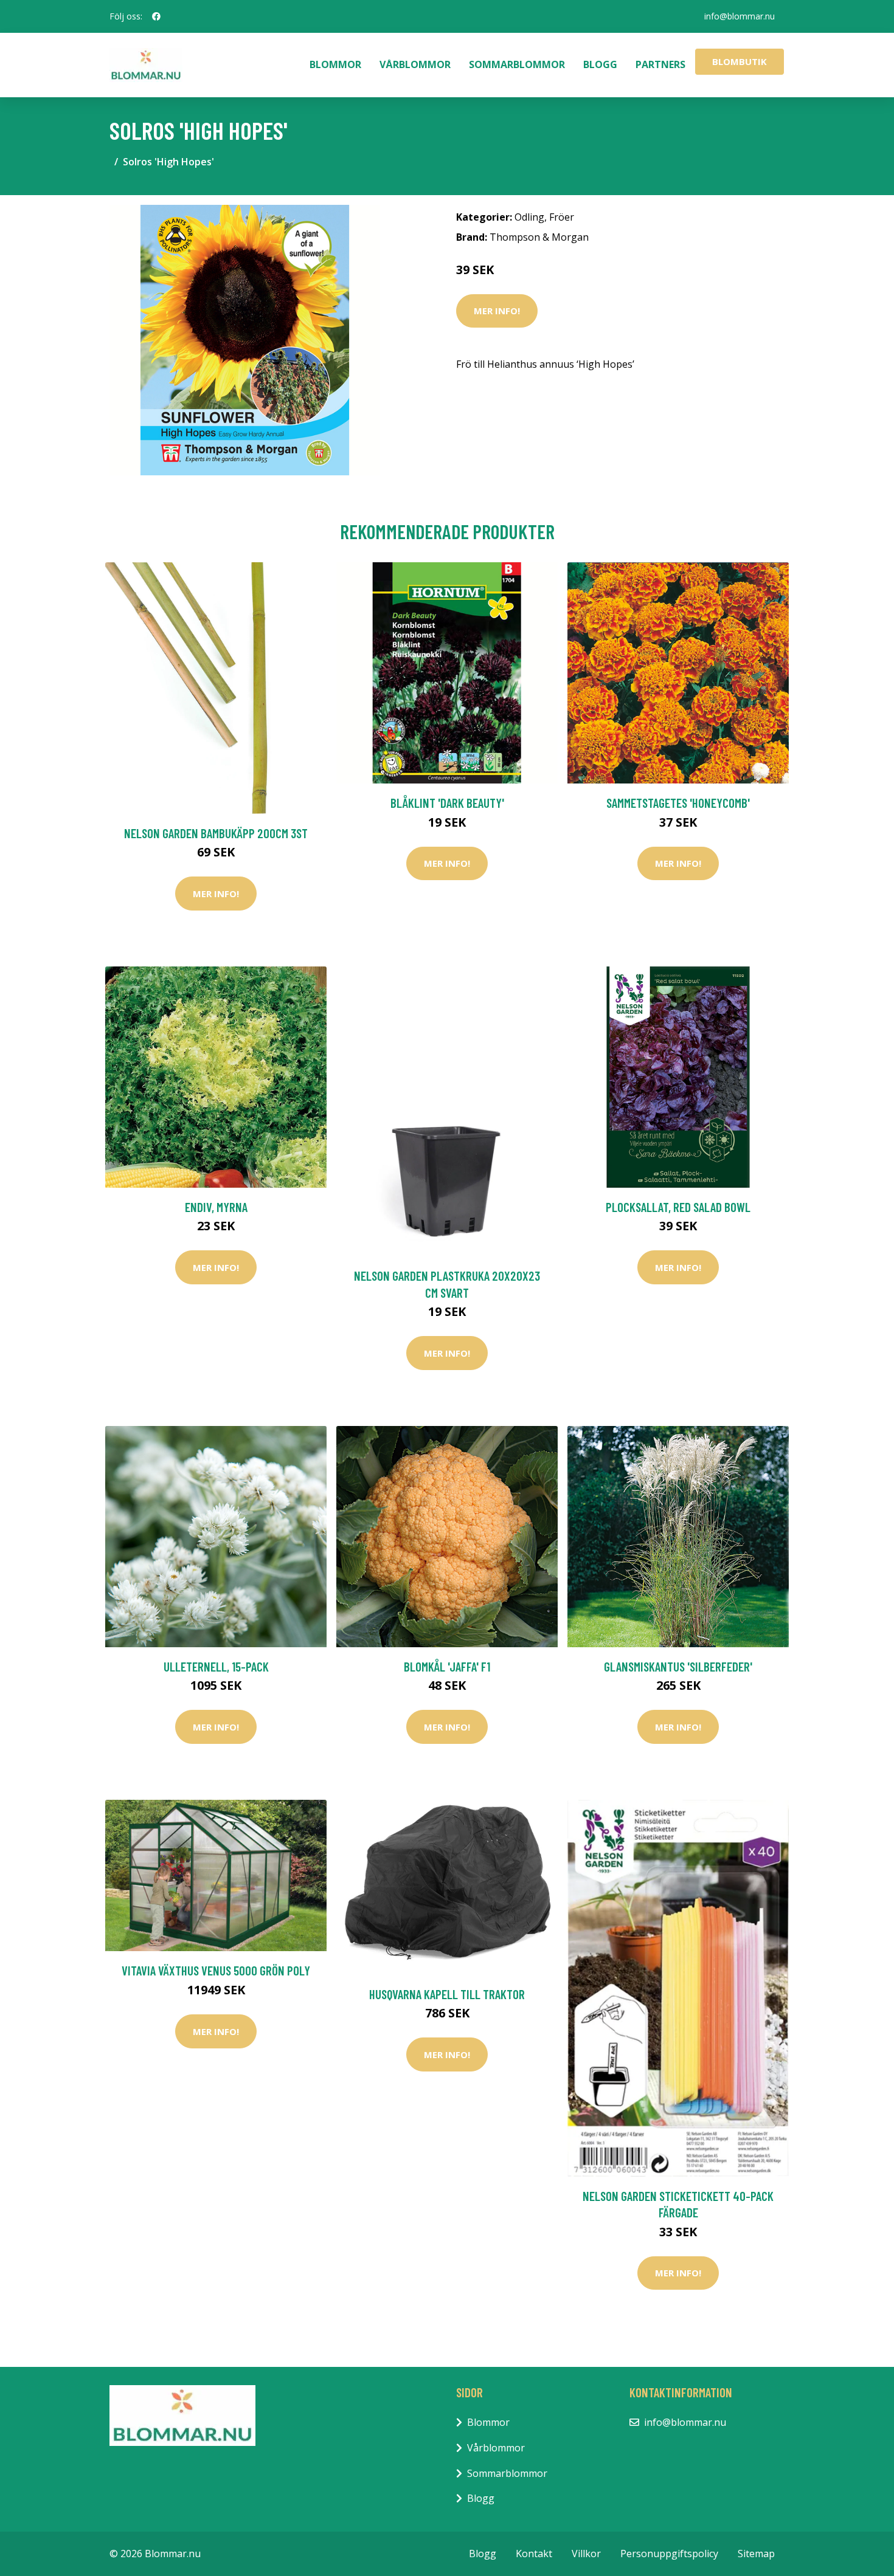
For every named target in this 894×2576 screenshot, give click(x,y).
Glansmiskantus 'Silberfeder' (678, 1666)
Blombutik (740, 61)
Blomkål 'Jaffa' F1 (447, 1666)
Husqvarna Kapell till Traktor (447, 1994)
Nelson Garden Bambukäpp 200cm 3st (216, 833)
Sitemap (756, 2554)
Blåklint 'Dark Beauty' (447, 803)
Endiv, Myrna (216, 1207)
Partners (660, 64)
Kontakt (534, 2554)
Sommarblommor (517, 64)
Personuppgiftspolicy (669, 2554)
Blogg (600, 64)
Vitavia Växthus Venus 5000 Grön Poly (216, 1970)
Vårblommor (415, 64)
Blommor (335, 64)
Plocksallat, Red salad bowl (678, 1207)
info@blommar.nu (740, 16)
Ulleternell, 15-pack (216, 1666)
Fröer (562, 217)
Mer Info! (497, 311)
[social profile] (156, 16)
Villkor (586, 2554)
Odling (529, 217)
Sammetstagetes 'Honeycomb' (678, 803)
